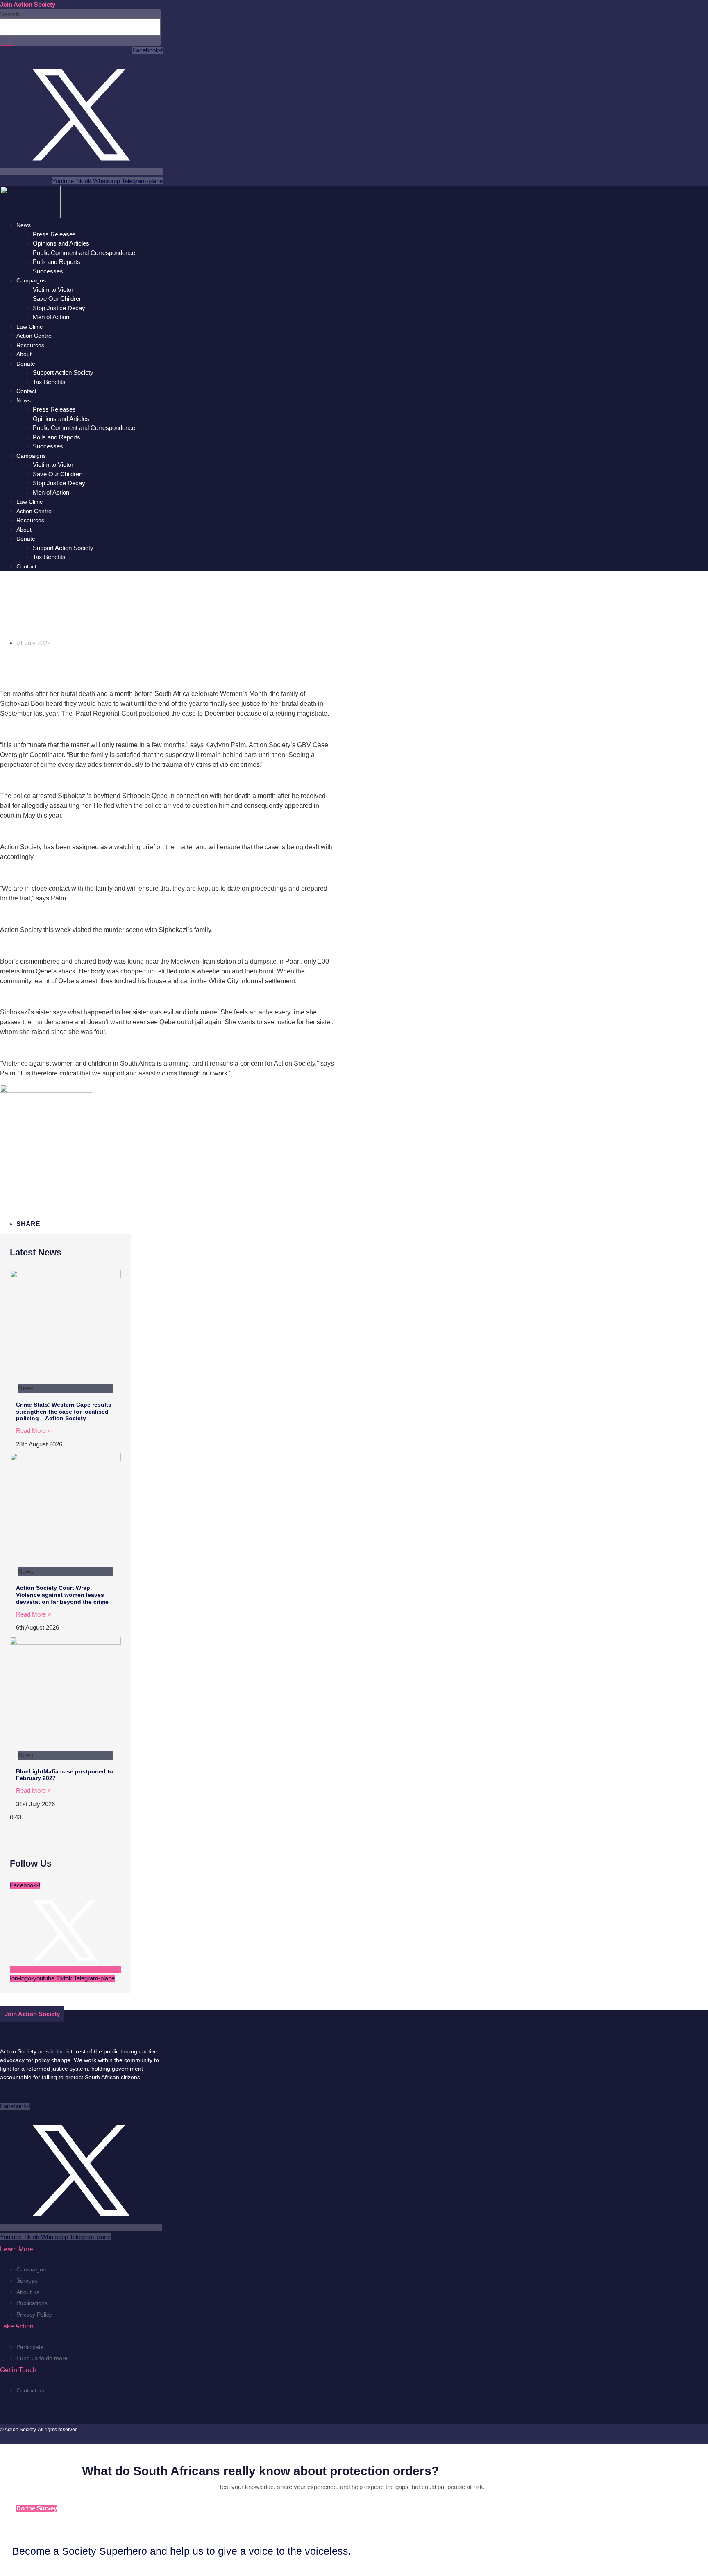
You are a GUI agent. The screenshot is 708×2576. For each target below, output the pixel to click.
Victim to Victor (53, 290)
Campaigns (31, 280)
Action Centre (34, 336)
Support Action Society (63, 372)
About (24, 354)
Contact (26, 391)
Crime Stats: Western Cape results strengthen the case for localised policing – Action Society (64, 1412)
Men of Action (51, 317)
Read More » (33, 1431)
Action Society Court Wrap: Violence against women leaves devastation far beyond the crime (62, 1595)
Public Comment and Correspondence (84, 253)
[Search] (7, 42)
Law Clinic (29, 327)
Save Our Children (58, 299)
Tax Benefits (49, 382)
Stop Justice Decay (59, 308)
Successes (48, 271)
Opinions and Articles (61, 243)
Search (10, 14)
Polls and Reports (57, 262)
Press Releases (54, 234)
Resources (30, 345)
